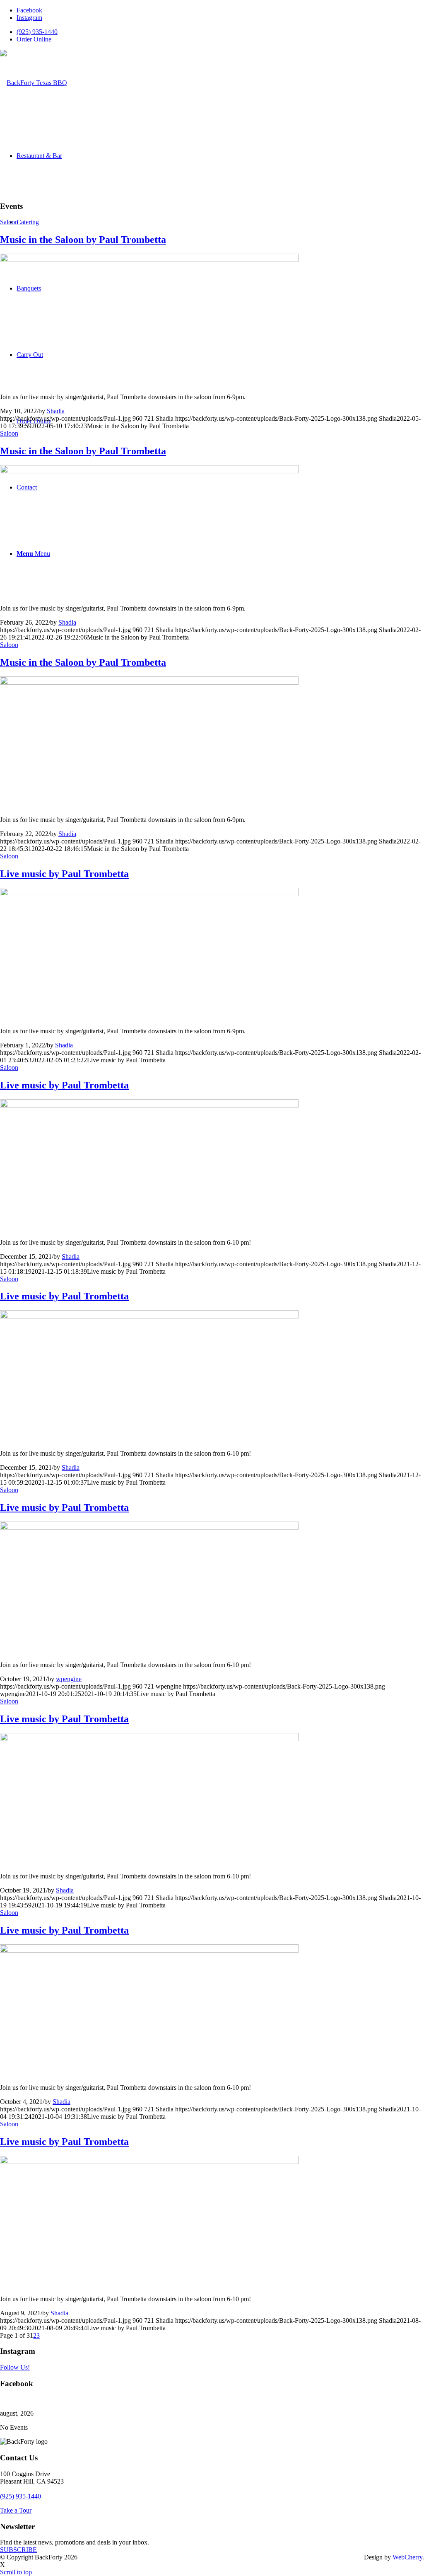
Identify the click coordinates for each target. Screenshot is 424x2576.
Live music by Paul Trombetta (64, 874)
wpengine (69, 1679)
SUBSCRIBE (18, 2550)
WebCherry (407, 2557)
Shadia (56, 411)
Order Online (34, 39)
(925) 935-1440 (37, 32)
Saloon (9, 222)
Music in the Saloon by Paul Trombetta (83, 240)
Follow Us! (15, 2367)
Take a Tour (16, 2510)
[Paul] (149, 260)
